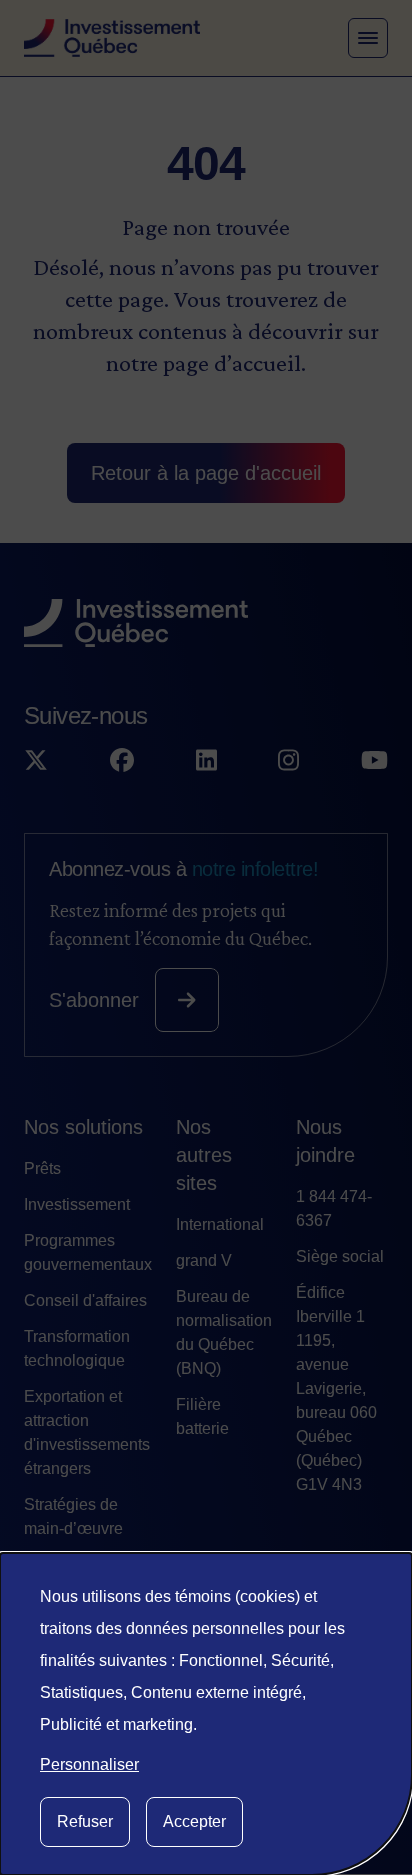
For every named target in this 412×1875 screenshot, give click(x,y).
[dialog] (206, 1714)
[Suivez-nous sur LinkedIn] (206, 761)
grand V (204, 1260)
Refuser (85, 1821)
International (220, 1224)
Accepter (194, 1821)
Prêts (42, 1168)
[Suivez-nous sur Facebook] (122, 761)
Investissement (77, 1204)
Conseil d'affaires (85, 1300)
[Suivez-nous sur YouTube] (374, 761)
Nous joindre (325, 1141)
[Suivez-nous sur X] (36, 761)
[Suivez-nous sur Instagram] (288, 761)
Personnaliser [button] (89, 1764)
